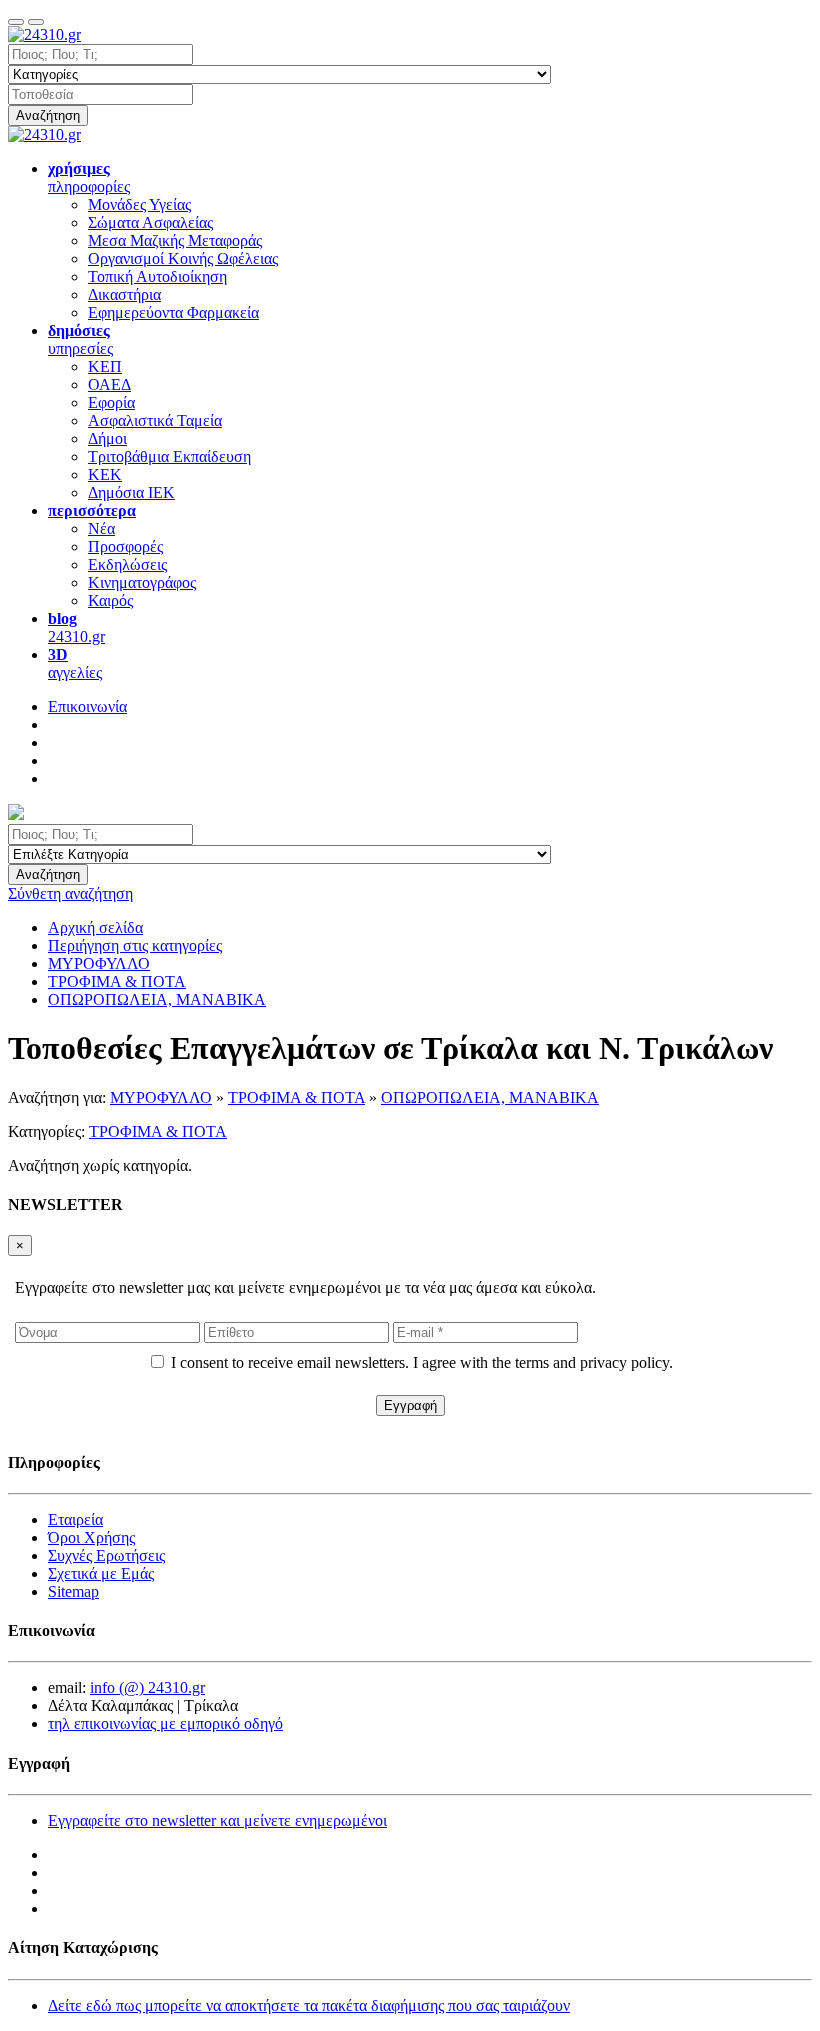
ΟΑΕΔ (109, 384)
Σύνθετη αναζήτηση (70, 893)
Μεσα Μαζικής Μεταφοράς (175, 240)
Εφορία (111, 402)
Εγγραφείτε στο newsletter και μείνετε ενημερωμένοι (217, 1820)
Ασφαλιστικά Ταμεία (155, 420)
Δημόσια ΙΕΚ (131, 492)
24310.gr (76, 627)
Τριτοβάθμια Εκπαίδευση (169, 456)
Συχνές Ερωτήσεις (106, 1555)
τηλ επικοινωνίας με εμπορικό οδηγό (165, 1723)
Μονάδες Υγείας (139, 204)
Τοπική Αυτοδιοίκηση (157, 276)
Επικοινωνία (87, 706)
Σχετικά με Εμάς (101, 1573)
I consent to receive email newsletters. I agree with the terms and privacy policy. (422, 1362)
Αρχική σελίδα (95, 927)
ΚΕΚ (105, 474)
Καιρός (110, 600)
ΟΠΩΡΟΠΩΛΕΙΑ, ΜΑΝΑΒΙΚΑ (490, 1097)
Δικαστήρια (124, 294)
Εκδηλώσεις (127, 564)
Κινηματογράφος (142, 582)
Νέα (101, 528)
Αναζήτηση (48, 115)
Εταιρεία (75, 1519)
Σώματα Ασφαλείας (150, 222)
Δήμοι (107, 438)
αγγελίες (75, 663)
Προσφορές (125, 546)
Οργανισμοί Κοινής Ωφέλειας (183, 258)
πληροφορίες (89, 177)
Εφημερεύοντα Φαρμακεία (173, 312)
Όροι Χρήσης (91, 1537)
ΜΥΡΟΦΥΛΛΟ (161, 1097)
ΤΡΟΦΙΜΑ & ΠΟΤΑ (296, 1097)
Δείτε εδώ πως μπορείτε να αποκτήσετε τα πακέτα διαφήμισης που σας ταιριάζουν (309, 2005)
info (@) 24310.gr (147, 1687)
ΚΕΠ (105, 366)
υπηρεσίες (80, 339)
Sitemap (73, 1591)
